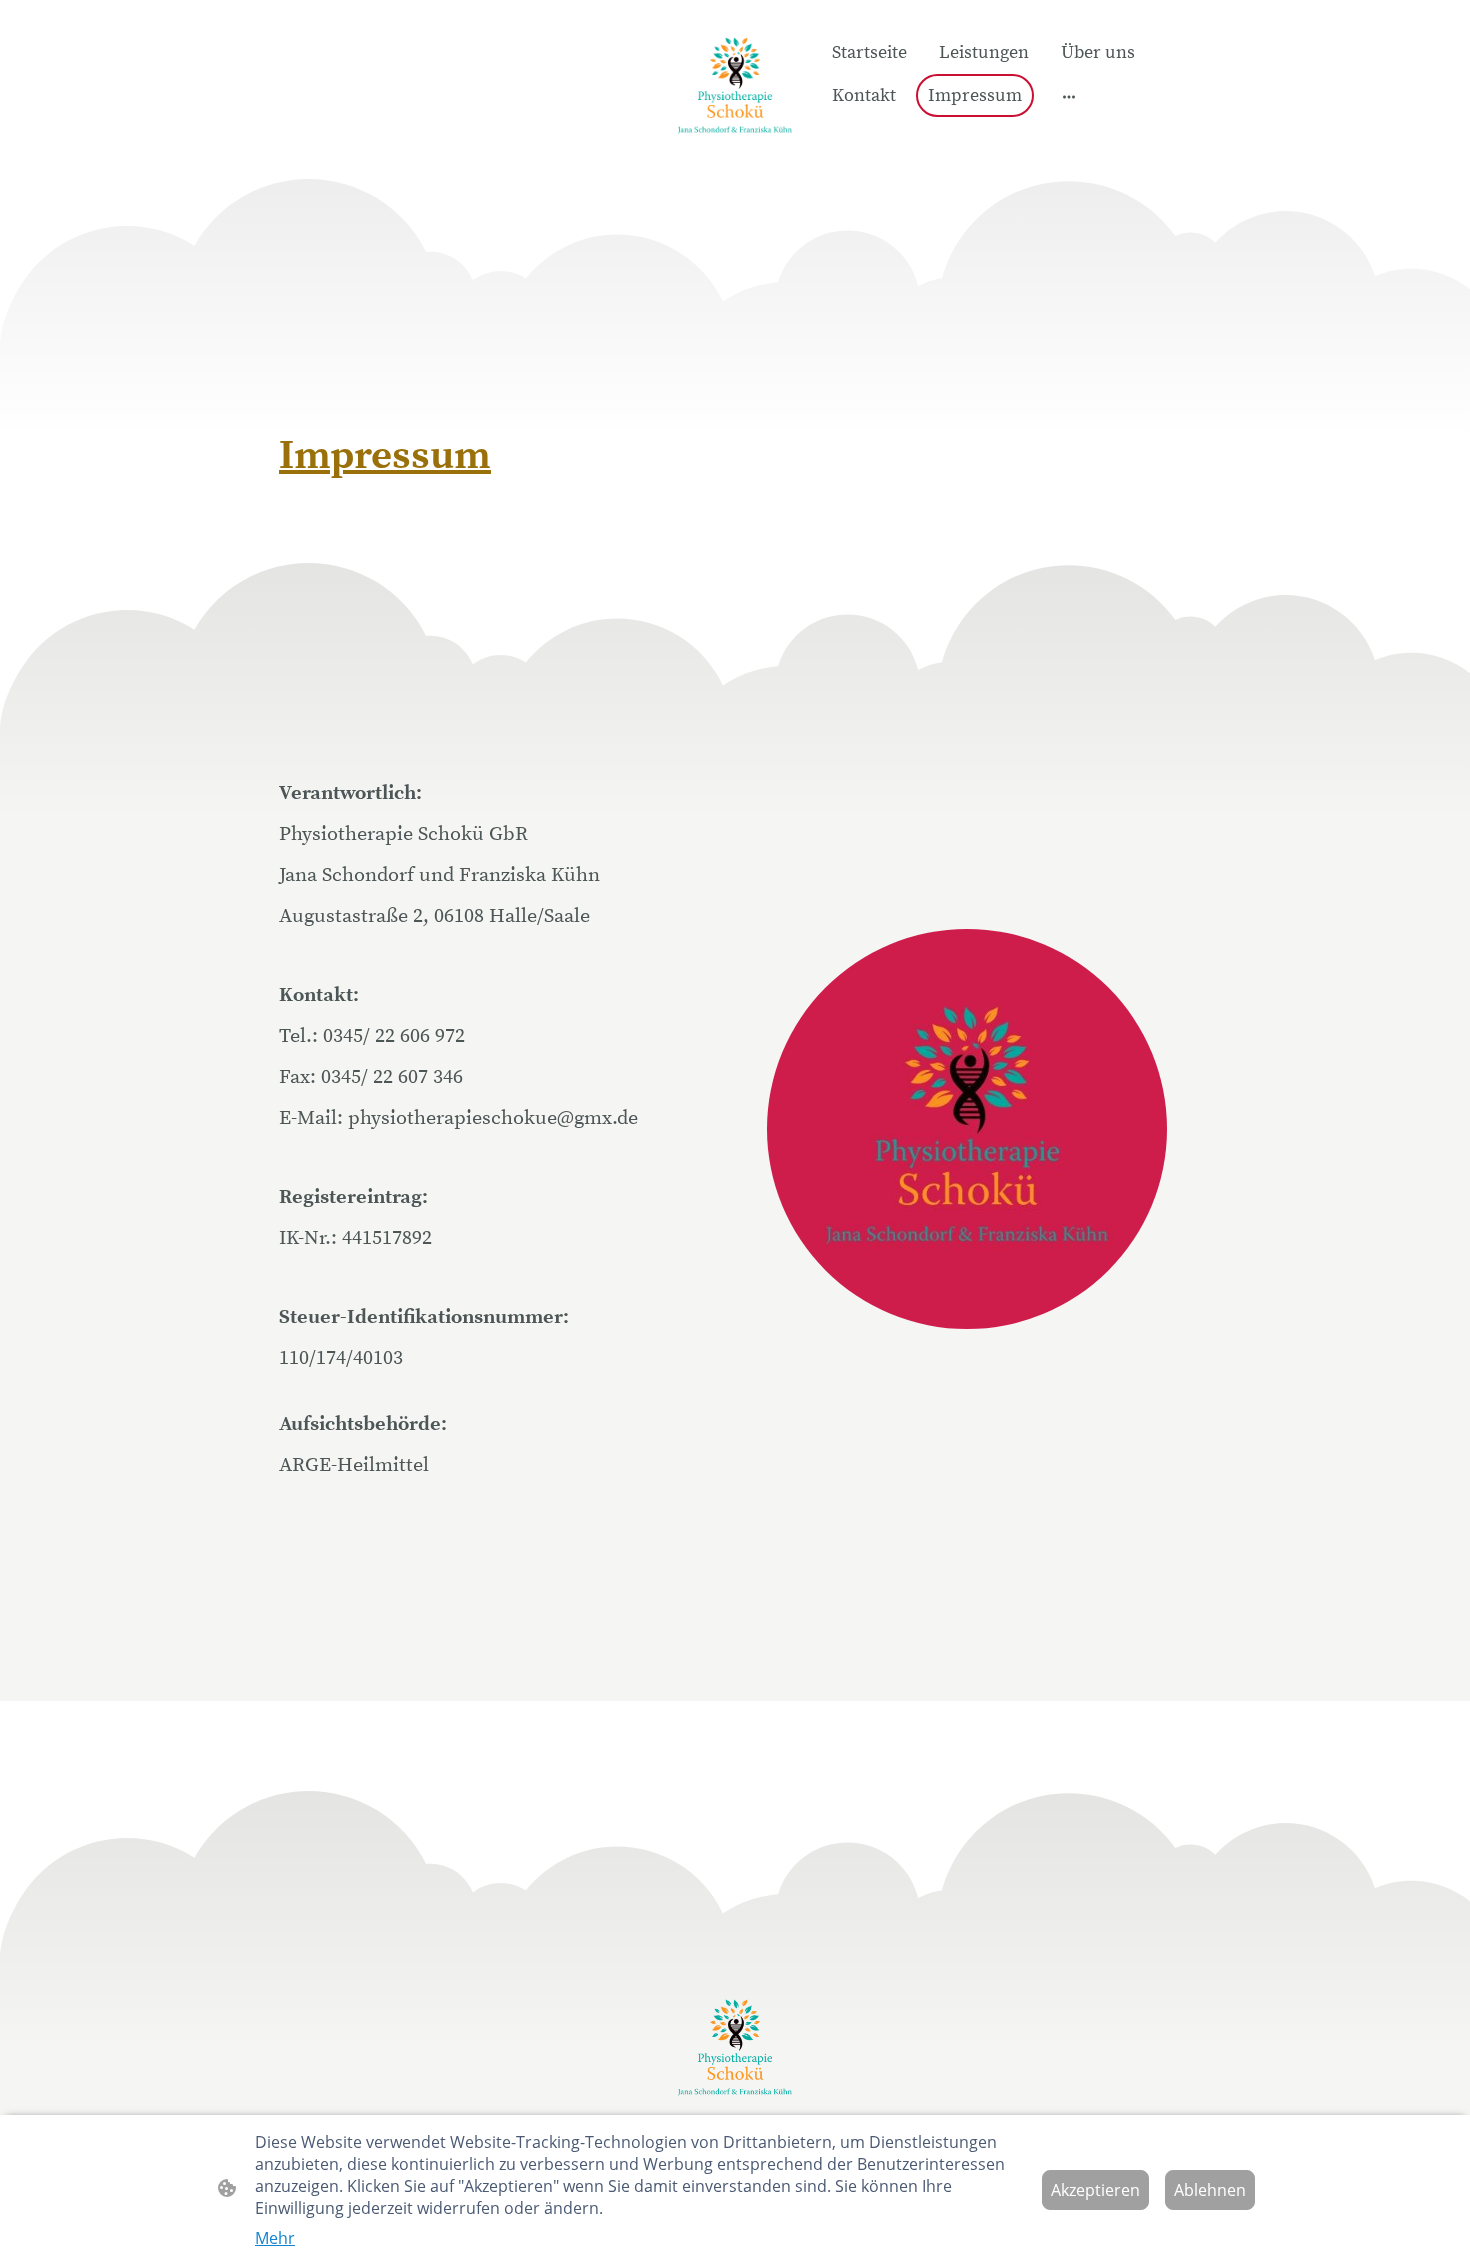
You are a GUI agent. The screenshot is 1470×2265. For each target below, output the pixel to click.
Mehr (275, 2238)
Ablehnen (1210, 2190)
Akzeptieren (1095, 2190)
